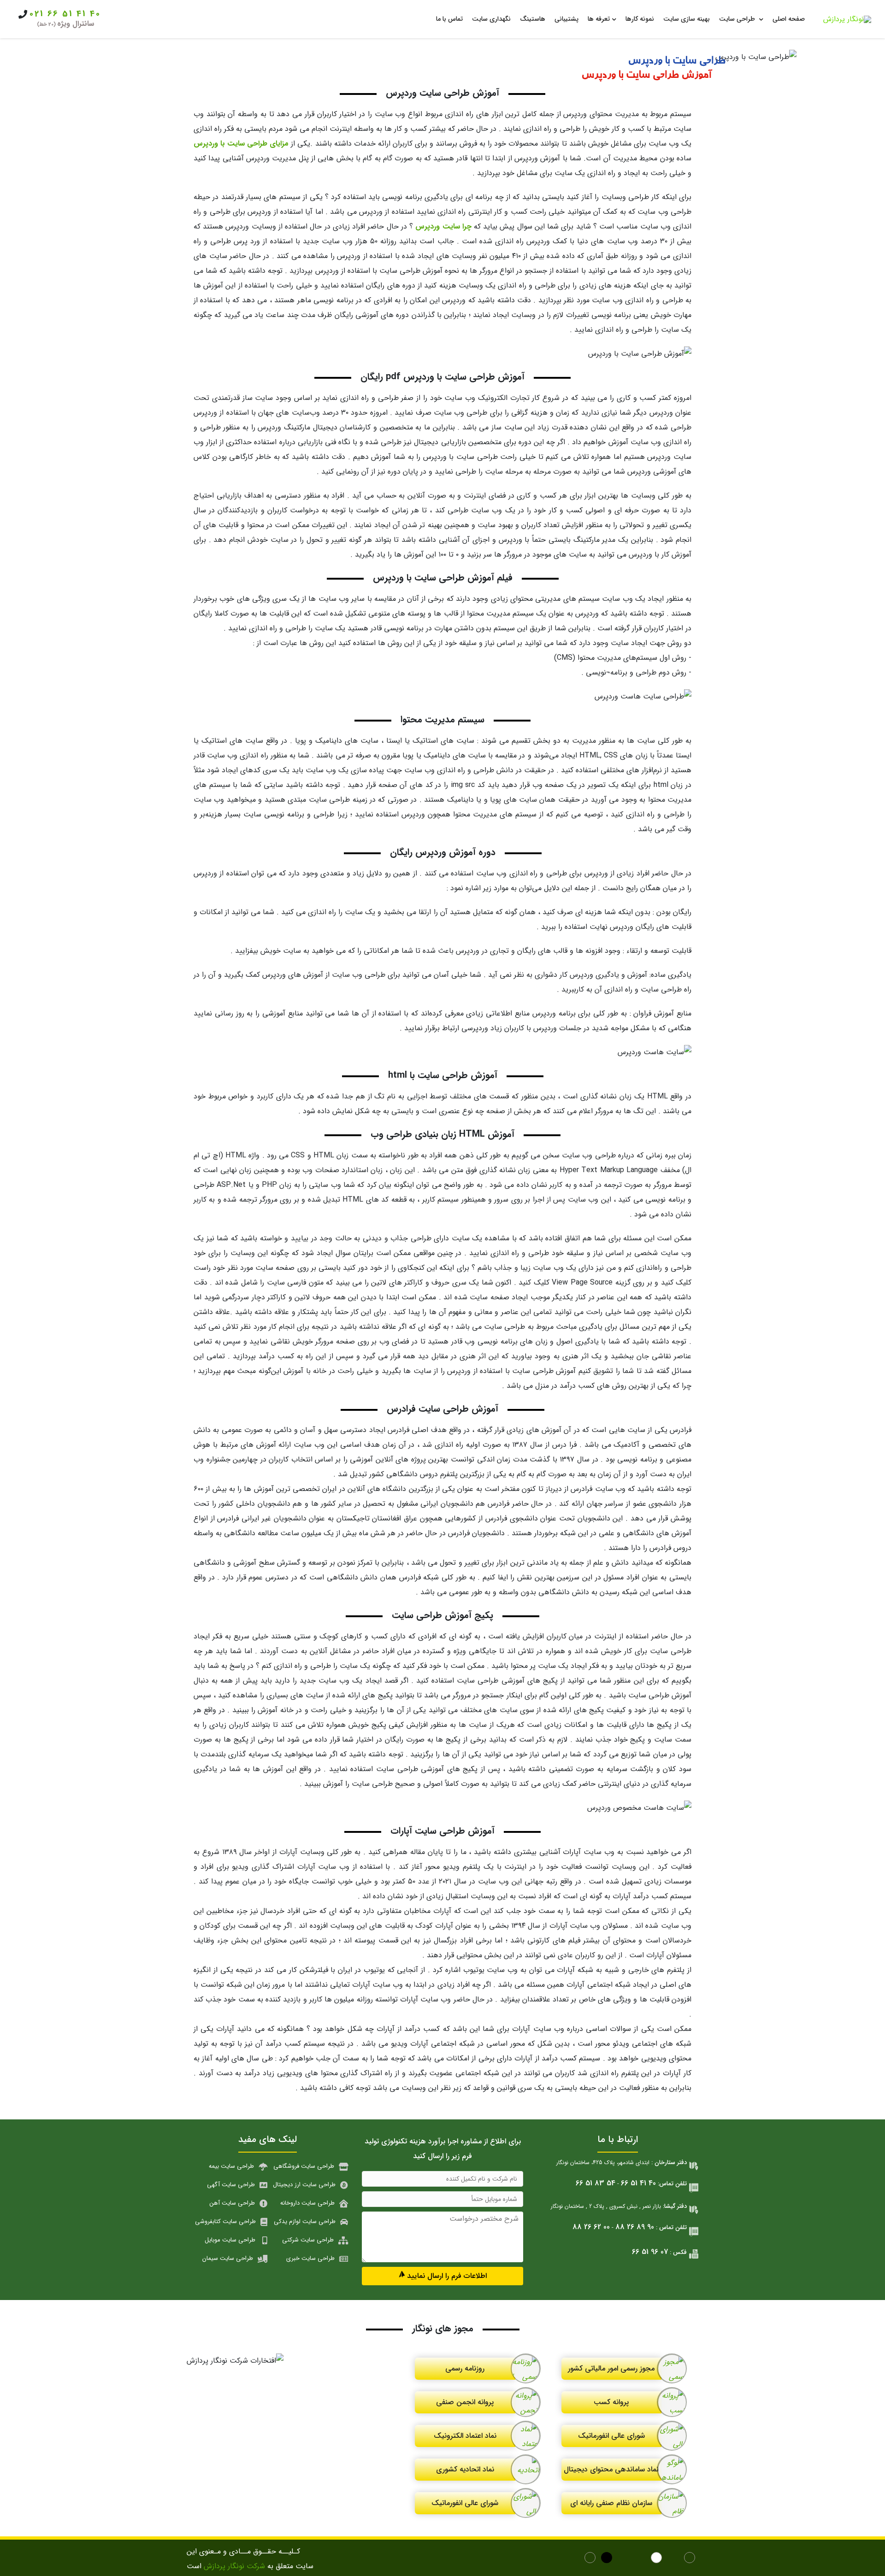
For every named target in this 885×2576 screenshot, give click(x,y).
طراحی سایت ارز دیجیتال (304, 2185)
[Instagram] (592, 2559)
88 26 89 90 (635, 2227)
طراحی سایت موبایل (230, 2240)
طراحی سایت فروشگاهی (304, 2166)
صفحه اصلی (789, 19)
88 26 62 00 (591, 2227)
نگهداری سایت (491, 19)
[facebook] (691, 2559)
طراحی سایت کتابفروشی (225, 2221)
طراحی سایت (738, 19)
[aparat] (675, 2559)
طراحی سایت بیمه (231, 2166)
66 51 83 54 (596, 2183)
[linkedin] (625, 2559)
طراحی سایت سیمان (228, 2258)
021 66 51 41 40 (65, 14)
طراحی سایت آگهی (231, 2185)
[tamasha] (658, 2559)
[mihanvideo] (608, 2559)
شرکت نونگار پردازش (234, 2566)
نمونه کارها (640, 19)
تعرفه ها (599, 19)
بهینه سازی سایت (687, 19)
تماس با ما (449, 19)
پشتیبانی (566, 19)
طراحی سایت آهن (232, 2203)
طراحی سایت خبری (310, 2258)
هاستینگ (533, 19)
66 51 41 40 (638, 2183)
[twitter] (641, 2559)
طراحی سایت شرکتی (308, 2240)
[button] (442, 2276)
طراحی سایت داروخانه (307, 2203)
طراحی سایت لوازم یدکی (305, 2221)
